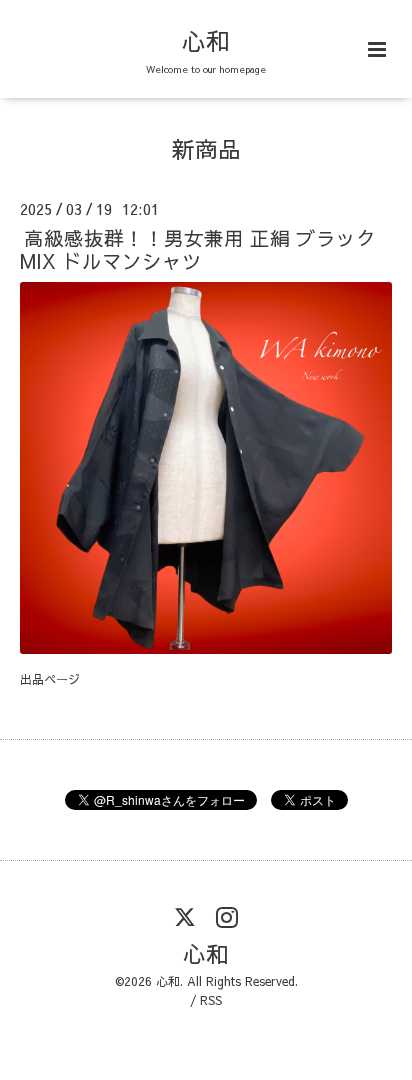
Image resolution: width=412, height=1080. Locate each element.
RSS (211, 1000)
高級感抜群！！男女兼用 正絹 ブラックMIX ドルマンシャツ (198, 249)
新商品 (206, 148)
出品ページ (50, 679)
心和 (206, 40)
